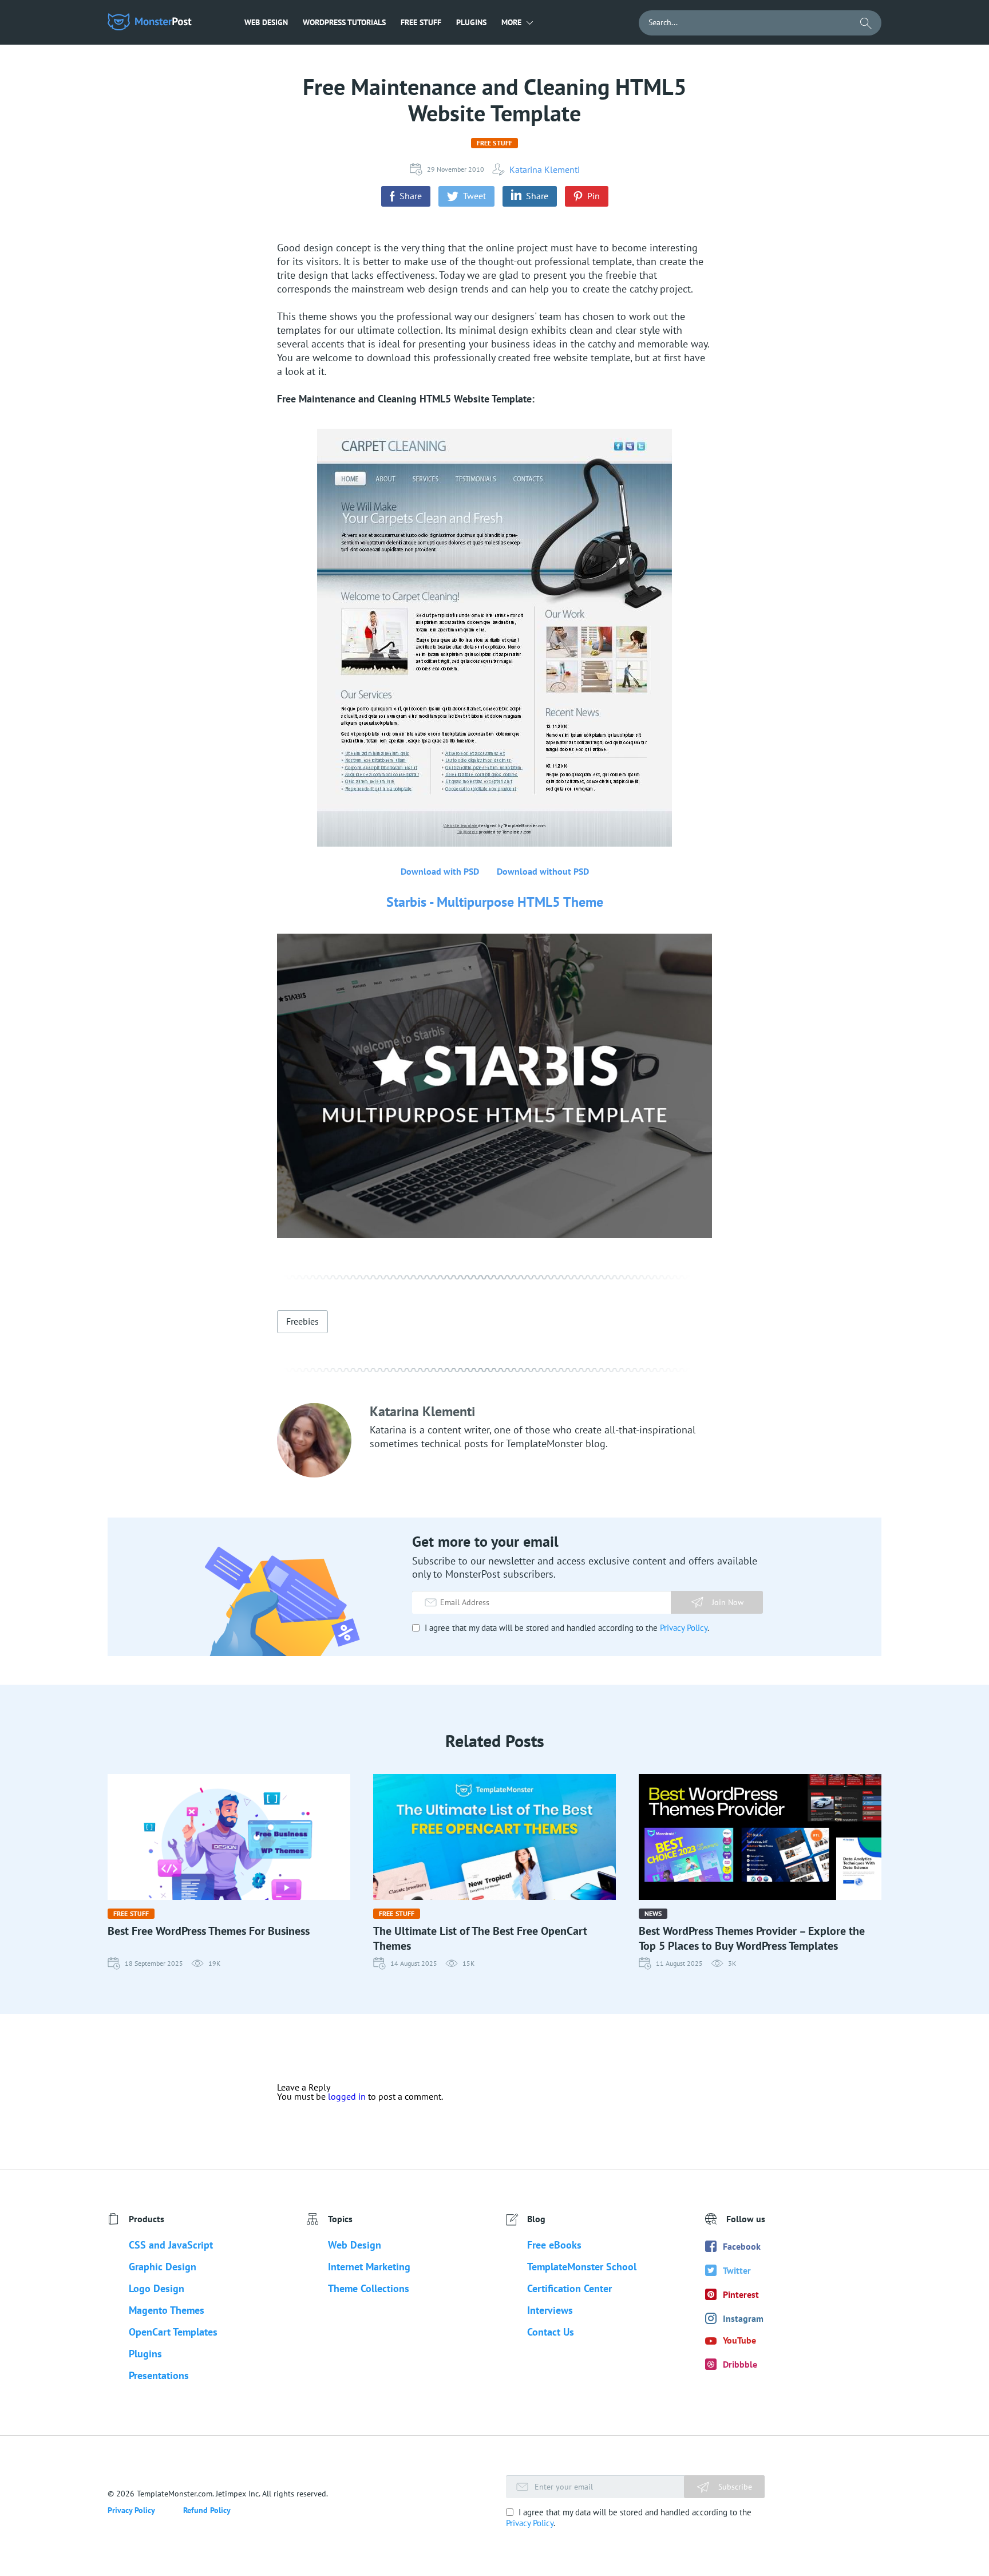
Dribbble (740, 2364)
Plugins (471, 22)
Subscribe (734, 2487)
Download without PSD (543, 871)
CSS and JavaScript (171, 2245)
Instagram (743, 2318)
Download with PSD (440, 871)
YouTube (739, 2340)
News (653, 1913)
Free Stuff (421, 22)
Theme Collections (369, 2288)
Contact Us (551, 2332)
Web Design (266, 22)
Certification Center (569, 2288)
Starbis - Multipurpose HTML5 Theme (495, 902)
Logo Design (157, 2288)
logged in (347, 2096)
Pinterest (741, 2294)
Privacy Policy (684, 1628)
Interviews (550, 2310)
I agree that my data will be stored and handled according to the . (566, 1628)
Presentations (159, 2375)
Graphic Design (163, 2267)
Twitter (737, 2270)
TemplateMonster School (582, 2267)
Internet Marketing (369, 2267)
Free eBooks (554, 2245)
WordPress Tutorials (344, 22)
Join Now (728, 1602)
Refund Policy (207, 2510)
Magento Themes (167, 2310)
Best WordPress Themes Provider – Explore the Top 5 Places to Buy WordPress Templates (752, 1938)
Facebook (742, 2246)
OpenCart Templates (173, 2332)
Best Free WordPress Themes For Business (209, 1931)
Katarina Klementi (545, 169)
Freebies (302, 1321)
